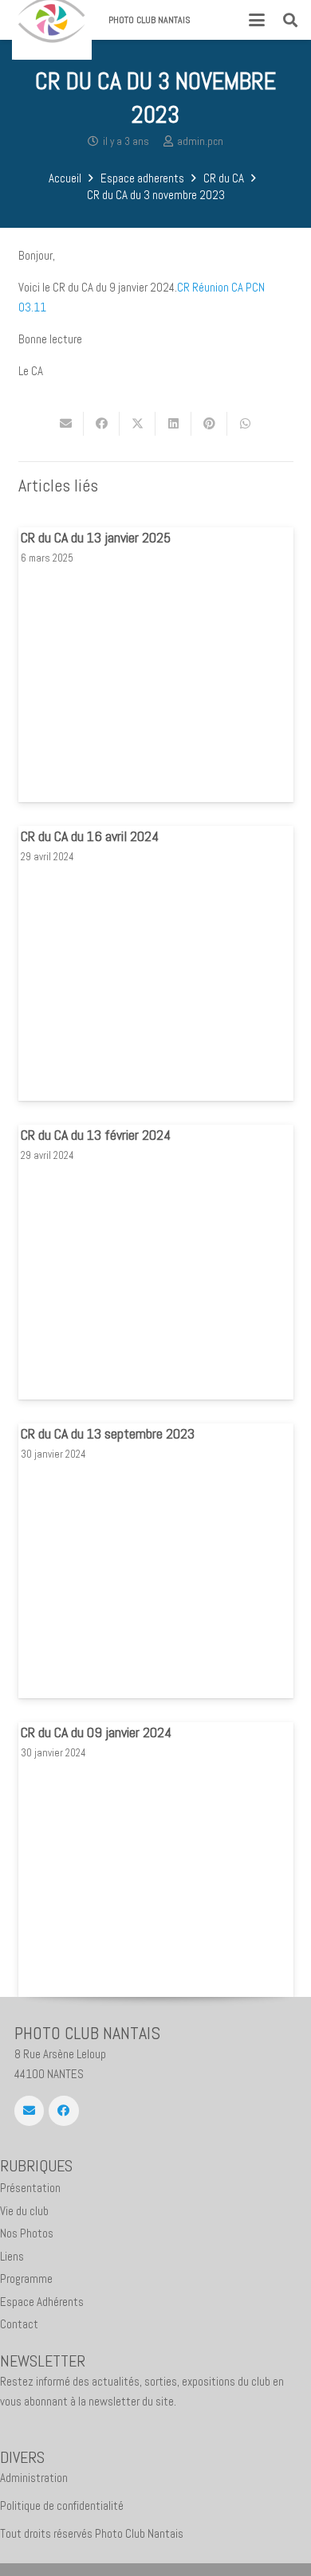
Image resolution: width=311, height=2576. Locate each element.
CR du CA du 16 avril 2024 (90, 836)
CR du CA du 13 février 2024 (96, 1135)
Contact (19, 2324)
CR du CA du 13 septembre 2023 (108, 1433)
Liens (12, 2256)
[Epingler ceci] (209, 424)
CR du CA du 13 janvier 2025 (96, 537)
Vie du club (24, 2211)
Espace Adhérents (42, 2302)
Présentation (30, 2188)
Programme (26, 2278)
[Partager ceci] (102, 424)
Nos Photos (27, 2233)
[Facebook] (64, 2111)
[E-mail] (30, 2111)
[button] (257, 20)
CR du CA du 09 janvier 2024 (96, 1732)
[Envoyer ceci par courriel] (66, 424)
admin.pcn (200, 141)
